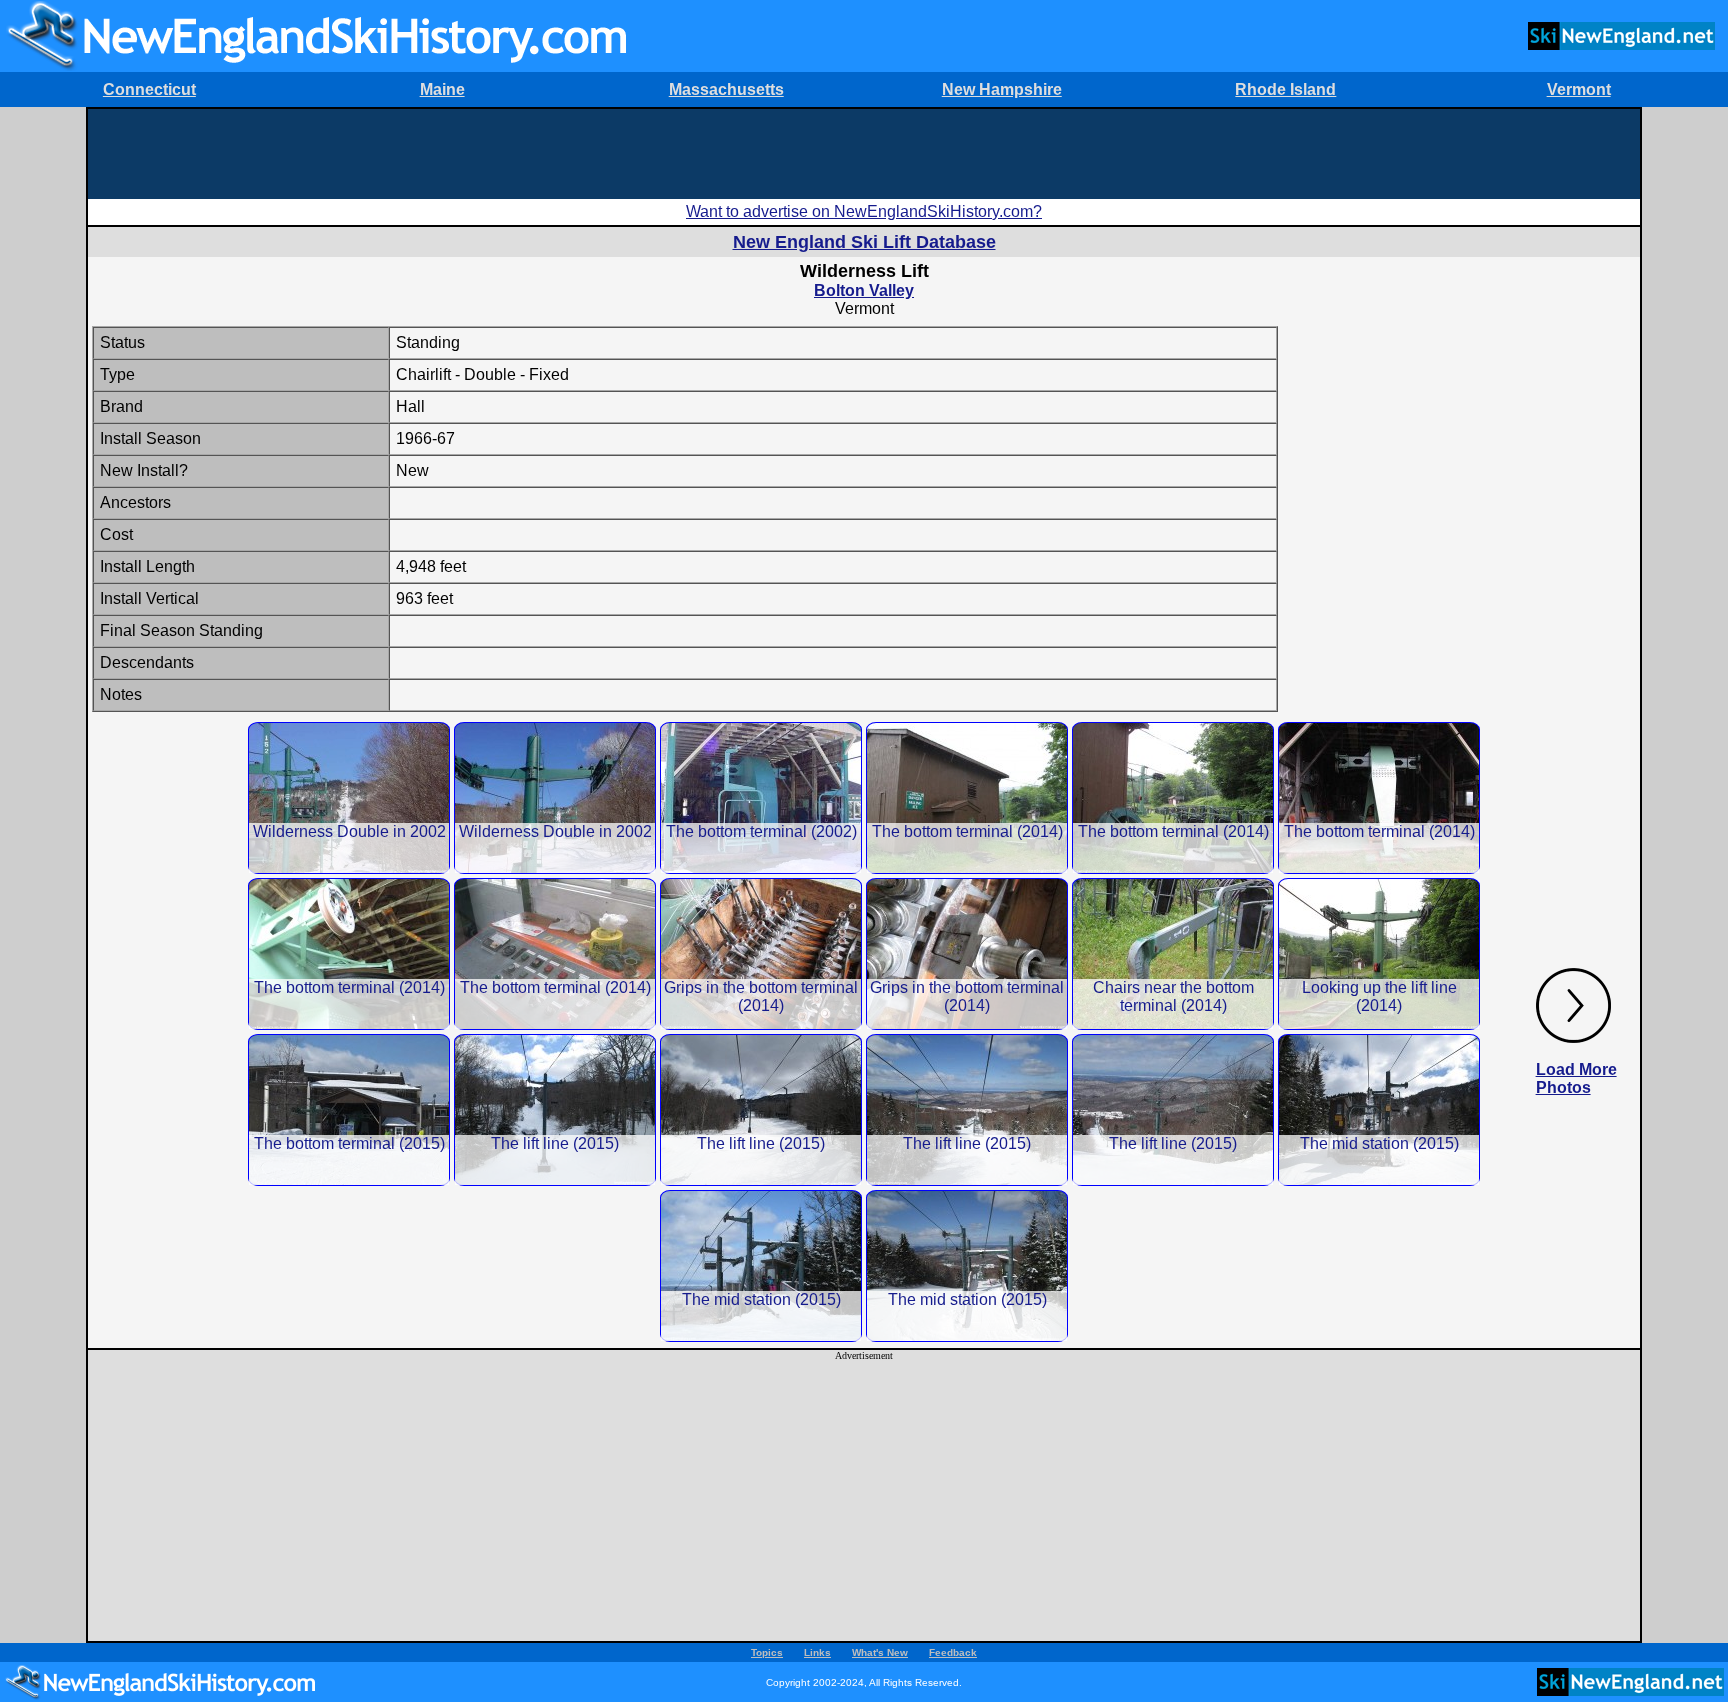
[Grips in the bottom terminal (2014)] (761, 953)
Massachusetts (726, 89)
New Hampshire (1002, 89)
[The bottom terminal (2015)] (349, 1109)
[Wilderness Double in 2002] (349, 797)
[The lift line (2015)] (555, 1109)
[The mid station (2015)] (1379, 1109)
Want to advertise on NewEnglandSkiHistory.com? (864, 211)
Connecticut (149, 89)
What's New (880, 1652)
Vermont (1579, 89)
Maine (442, 89)
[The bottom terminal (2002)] (761, 797)
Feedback (953, 1652)
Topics (767, 1652)
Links (817, 1652)
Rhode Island (1285, 89)
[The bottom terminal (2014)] (967, 797)
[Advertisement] (864, 154)
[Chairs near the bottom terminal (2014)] (1173, 953)
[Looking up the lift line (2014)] (1379, 953)
